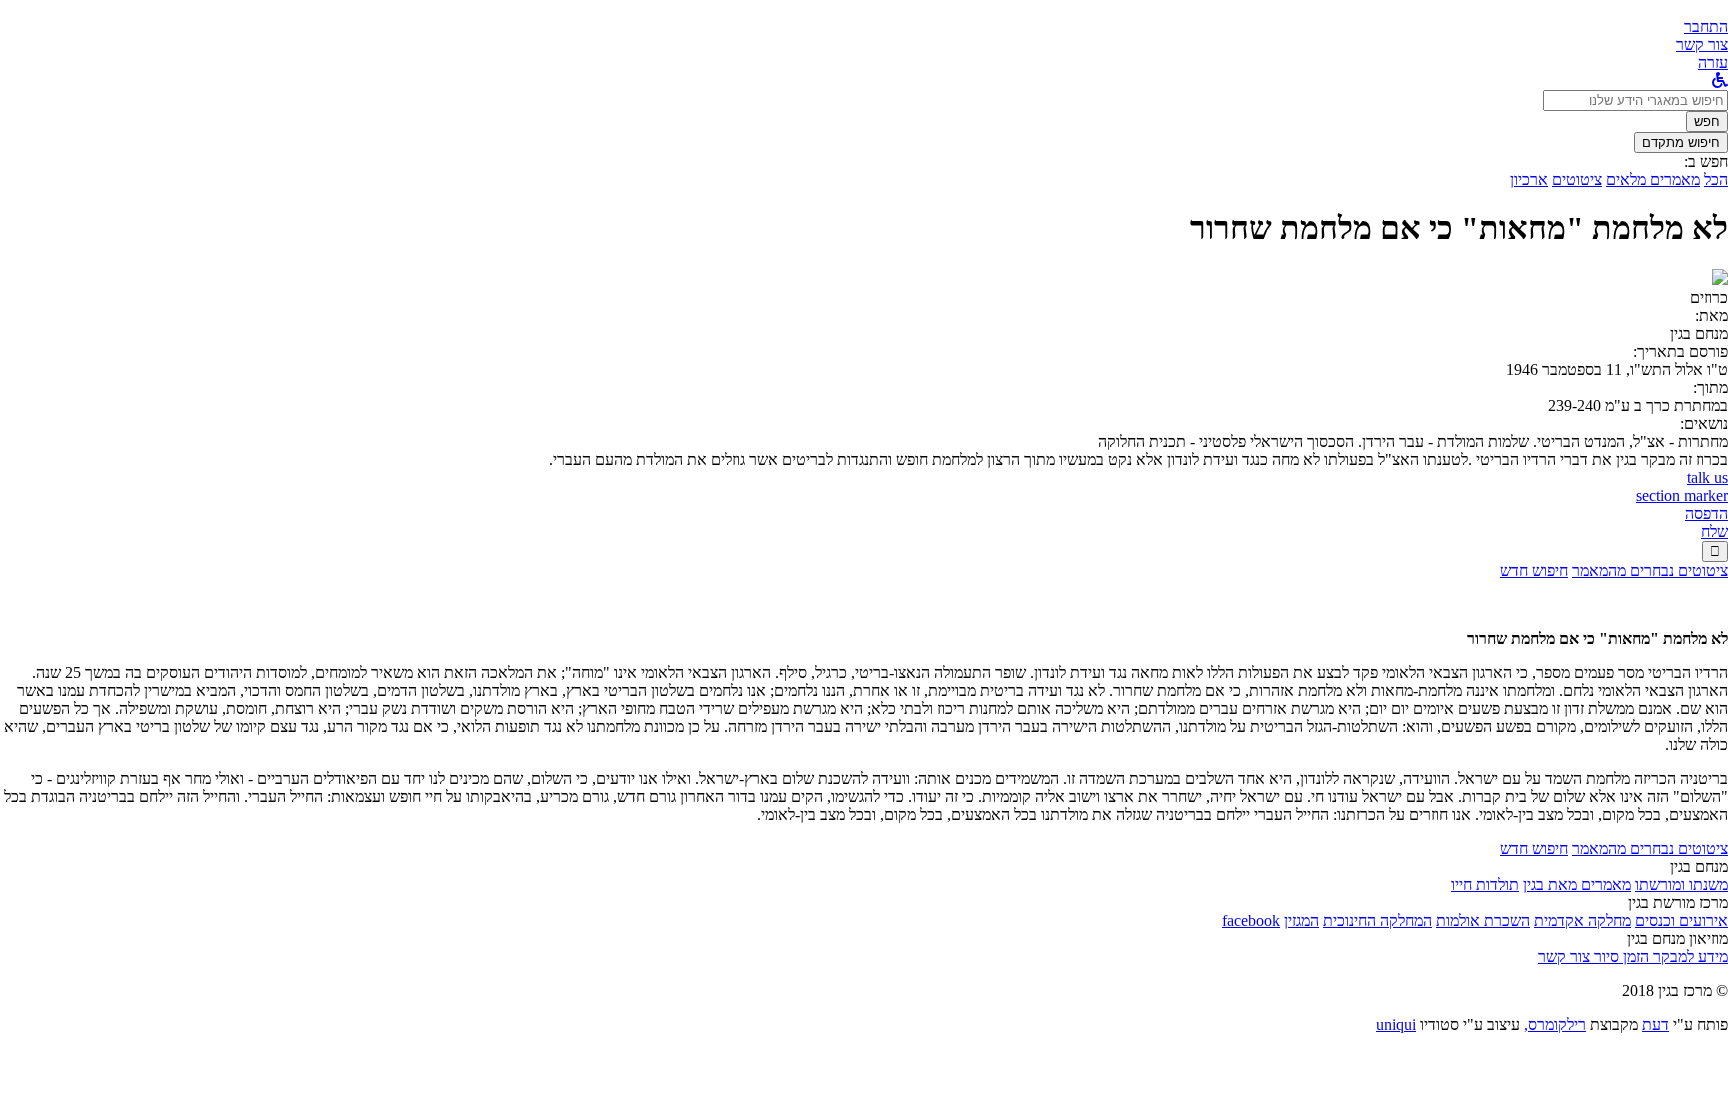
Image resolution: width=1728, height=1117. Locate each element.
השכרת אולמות (1483, 920)
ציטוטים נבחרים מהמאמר (1650, 570)
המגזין (1301, 920)
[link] (1702, 44)
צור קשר (1564, 956)
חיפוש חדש (1534, 570)
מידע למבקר (1688, 956)
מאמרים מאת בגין (1577, 884)
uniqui (1396, 1024)
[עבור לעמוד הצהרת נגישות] (1720, 80)
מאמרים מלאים (1653, 179)
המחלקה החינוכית (1377, 920)
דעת (1655, 1024)
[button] (1706, 26)
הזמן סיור (1619, 956)
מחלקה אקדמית (1582, 920)
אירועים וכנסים (1681, 920)
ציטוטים (1577, 179)
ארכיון (1529, 179)
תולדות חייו (1485, 884)
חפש (1707, 121)
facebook (1251, 920)
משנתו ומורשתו (1681, 884)
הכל (1716, 179)
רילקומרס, (1555, 1024)
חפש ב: (1706, 161)
